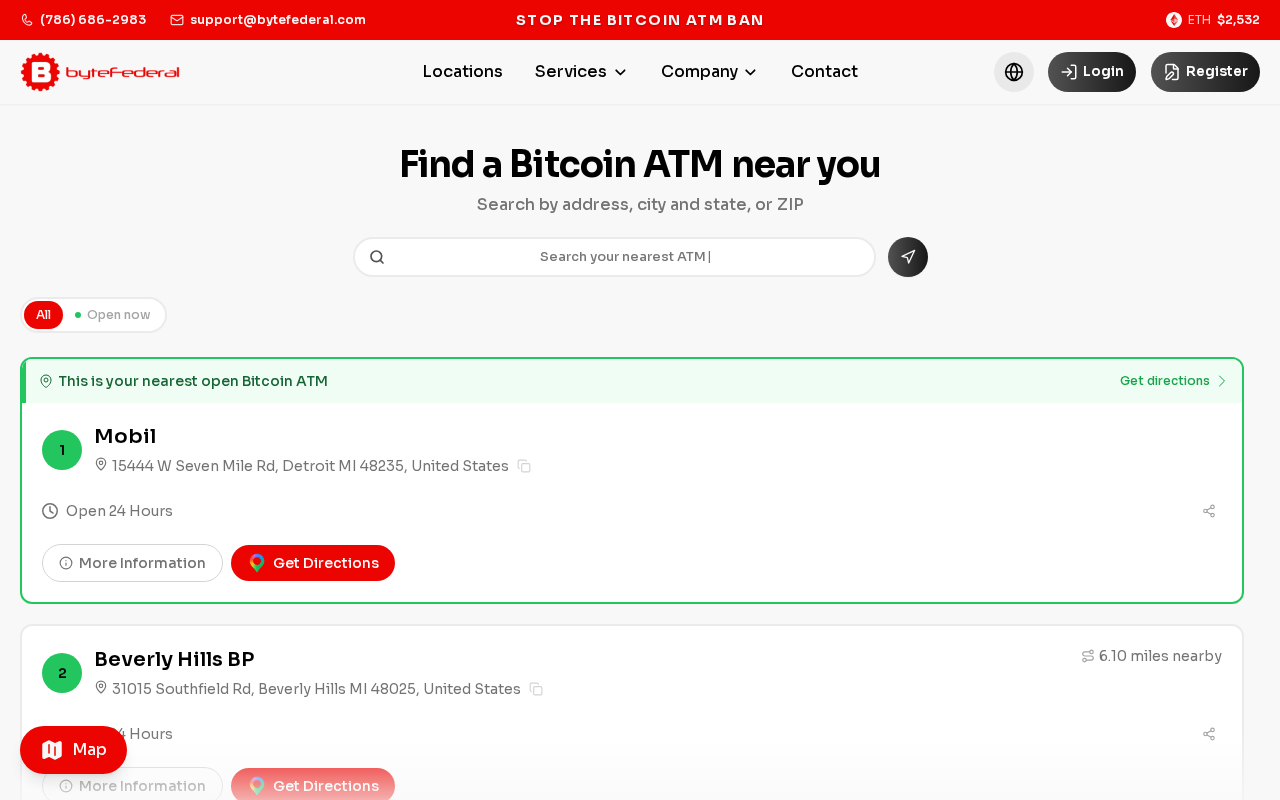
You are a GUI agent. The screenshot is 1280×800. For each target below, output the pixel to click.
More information (142, 563)
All (43, 314)
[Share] (1209, 511)
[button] (1014, 72)
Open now (119, 314)
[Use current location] (908, 257)
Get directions (1165, 380)
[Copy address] (524, 466)
